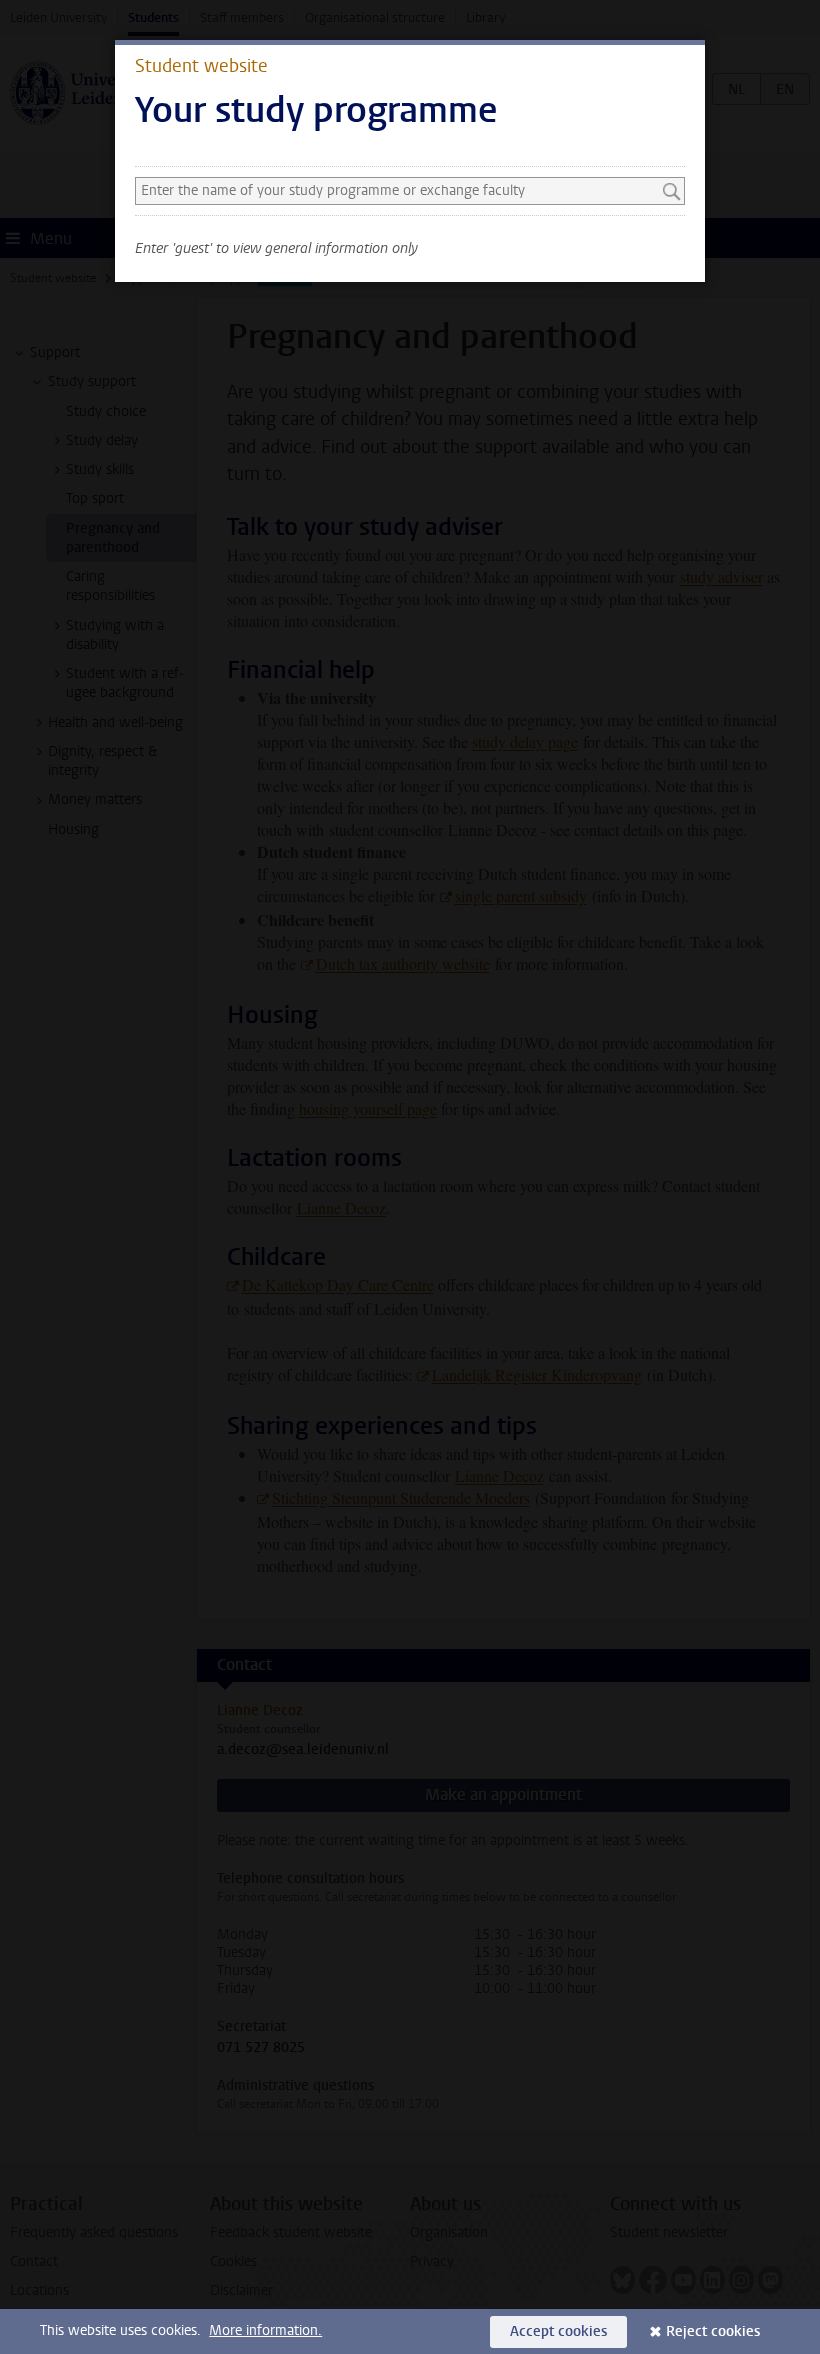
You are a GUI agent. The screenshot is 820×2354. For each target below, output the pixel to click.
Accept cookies (558, 2331)
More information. (265, 2330)
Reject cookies (713, 2331)
